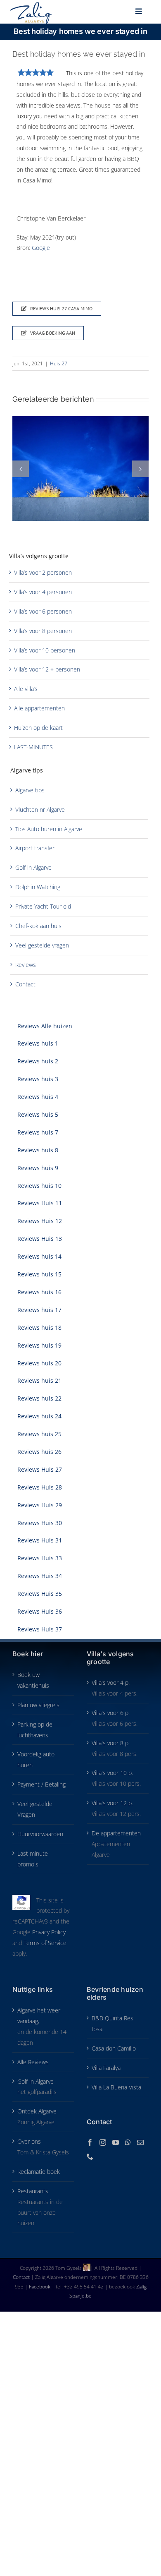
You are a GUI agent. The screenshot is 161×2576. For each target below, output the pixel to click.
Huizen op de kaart (38, 728)
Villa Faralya (106, 2068)
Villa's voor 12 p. (112, 1803)
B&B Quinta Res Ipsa (112, 2023)
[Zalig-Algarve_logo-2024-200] (31, 5)
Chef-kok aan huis (38, 926)
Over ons (29, 2141)
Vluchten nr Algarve (40, 809)
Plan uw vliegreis (38, 1705)
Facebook (40, 2287)
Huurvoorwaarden (40, 1834)
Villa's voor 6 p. (111, 1713)
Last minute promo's (33, 1859)
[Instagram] (103, 2142)
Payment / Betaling (41, 1784)
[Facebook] (90, 2142)
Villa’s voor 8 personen (43, 631)
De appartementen (116, 1833)
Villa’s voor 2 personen (43, 572)
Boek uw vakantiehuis (33, 1680)
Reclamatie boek (39, 2172)
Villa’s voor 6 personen (43, 611)
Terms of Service (45, 1943)
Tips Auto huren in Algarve (49, 829)
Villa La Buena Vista (116, 2087)
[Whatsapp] (128, 2142)
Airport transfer (35, 848)
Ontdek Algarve (37, 2111)
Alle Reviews (33, 2062)
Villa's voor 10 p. (112, 1773)
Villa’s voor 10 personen (45, 650)
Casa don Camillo (114, 2048)
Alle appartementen (39, 708)
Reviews (26, 965)
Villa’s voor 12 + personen (47, 669)
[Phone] (90, 2156)
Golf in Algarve (33, 867)
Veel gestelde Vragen (35, 1809)
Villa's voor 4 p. (111, 1683)
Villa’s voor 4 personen (43, 592)
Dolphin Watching (38, 887)
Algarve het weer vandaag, (39, 2016)
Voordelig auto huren (36, 1759)
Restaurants (33, 2191)
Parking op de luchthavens (35, 1730)
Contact (25, 984)
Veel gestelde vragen (42, 945)
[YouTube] (116, 2142)
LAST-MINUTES (33, 747)
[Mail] (140, 2142)
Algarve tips (30, 790)
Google (41, 248)
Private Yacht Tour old (43, 906)
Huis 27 (59, 363)
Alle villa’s (26, 689)
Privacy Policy (49, 1932)
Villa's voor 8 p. (111, 1743)
